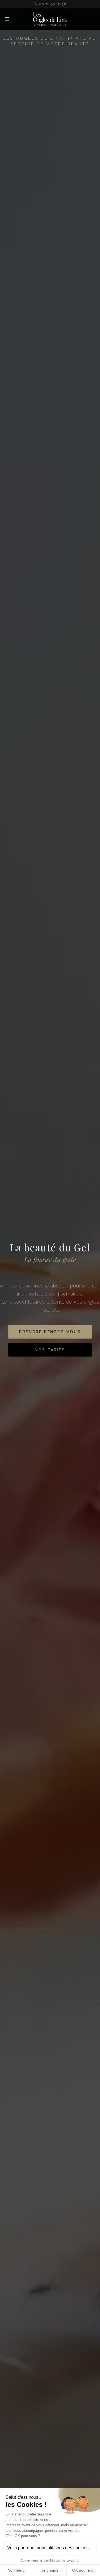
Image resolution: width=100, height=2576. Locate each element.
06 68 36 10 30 (53, 4)
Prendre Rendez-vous (50, 1341)
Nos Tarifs (50, 1359)
